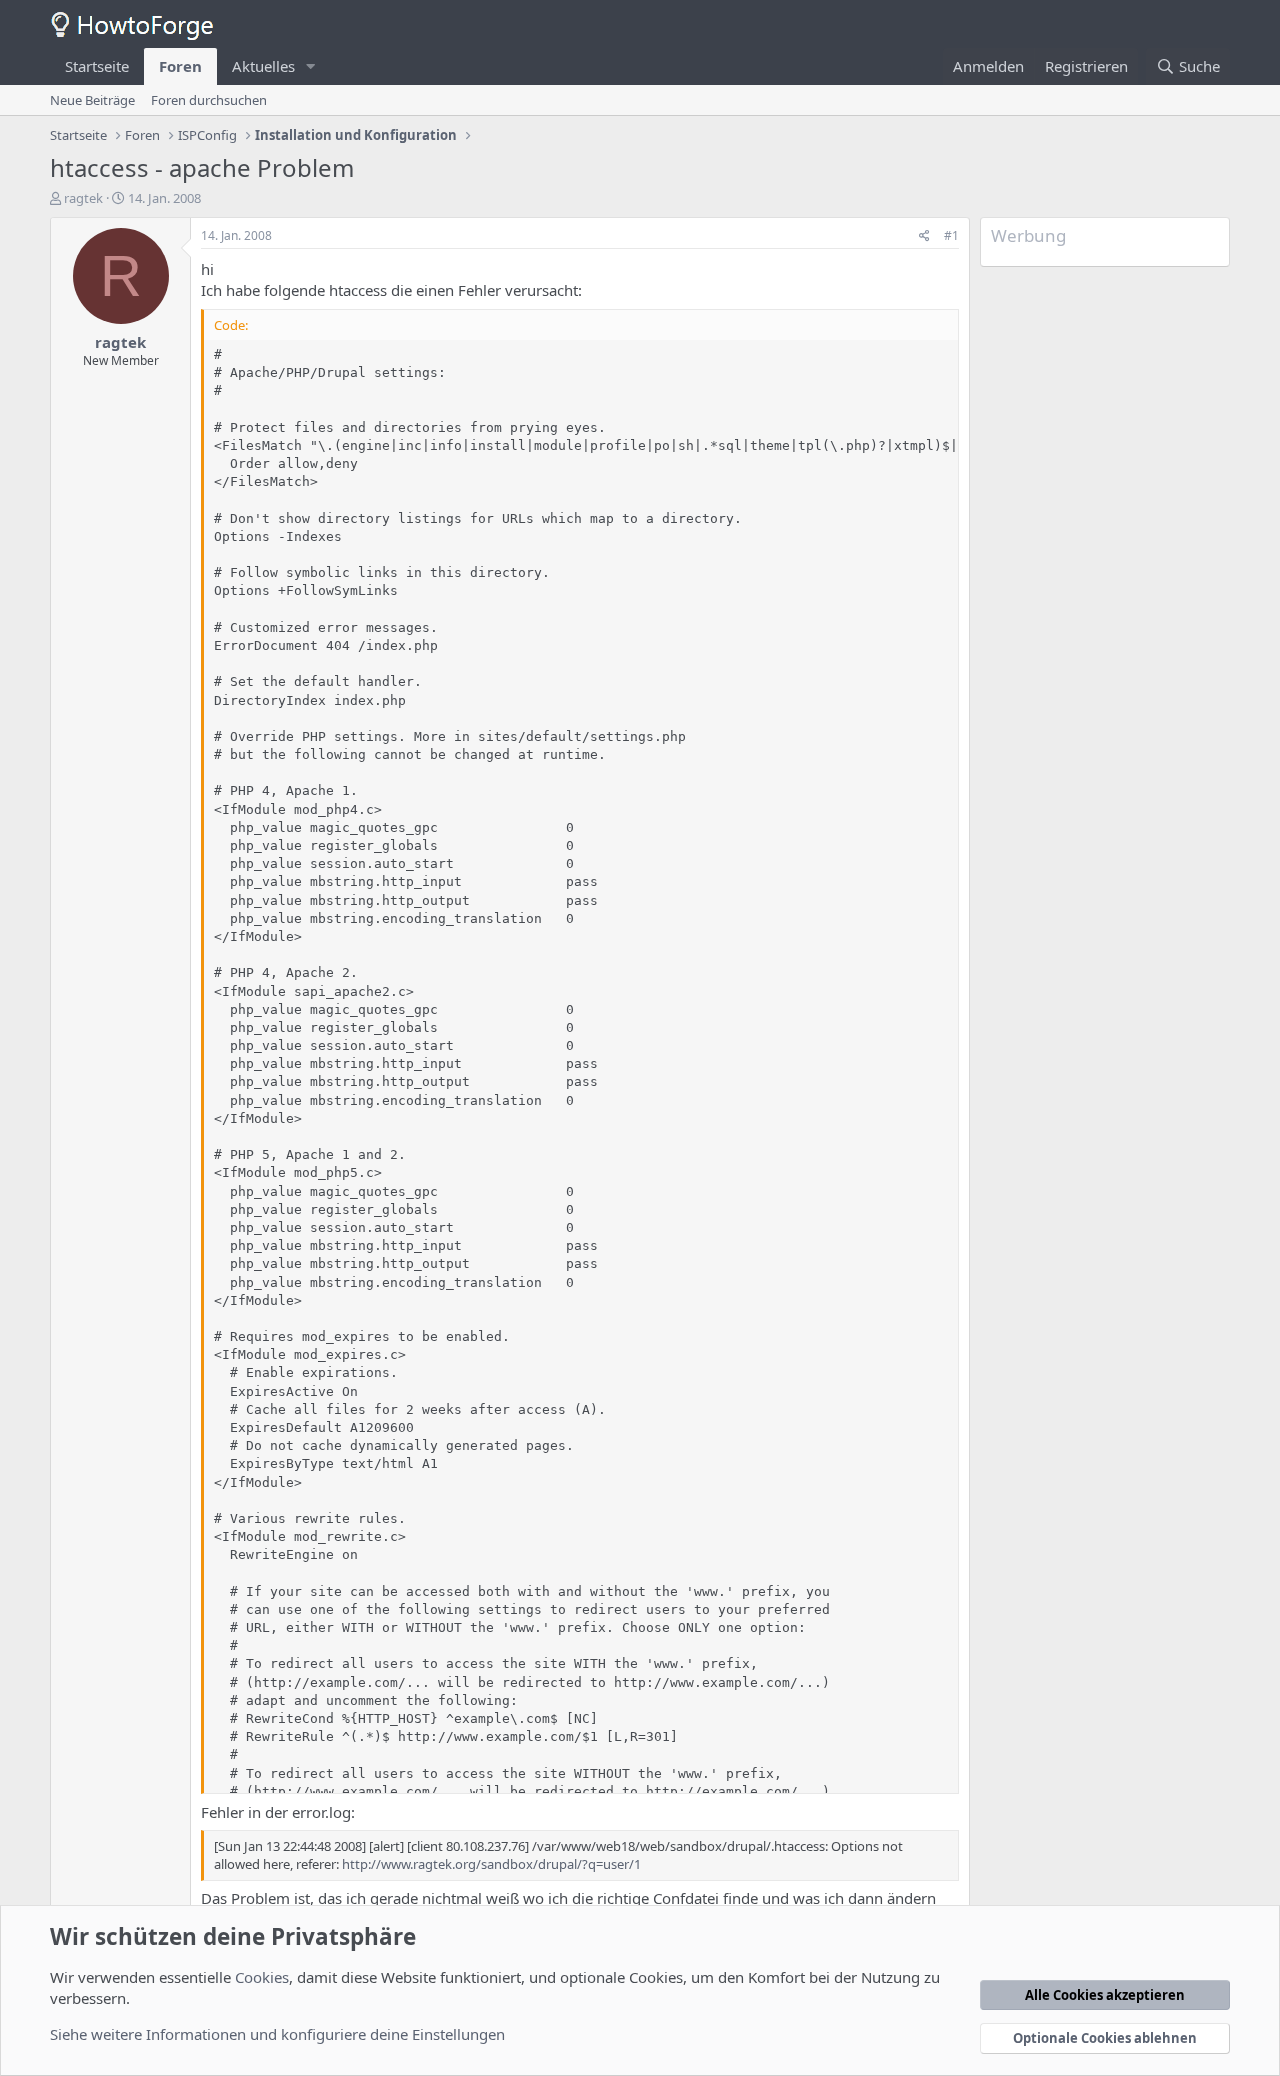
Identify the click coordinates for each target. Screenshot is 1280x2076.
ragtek (83, 198)
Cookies (262, 1977)
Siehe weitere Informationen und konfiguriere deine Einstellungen (277, 2034)
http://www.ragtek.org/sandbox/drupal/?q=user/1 (491, 1864)
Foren (180, 66)
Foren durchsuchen (209, 100)
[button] (311, 66)
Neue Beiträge (92, 100)
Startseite (97, 66)
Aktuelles (263, 66)
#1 (951, 235)
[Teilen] (924, 236)
